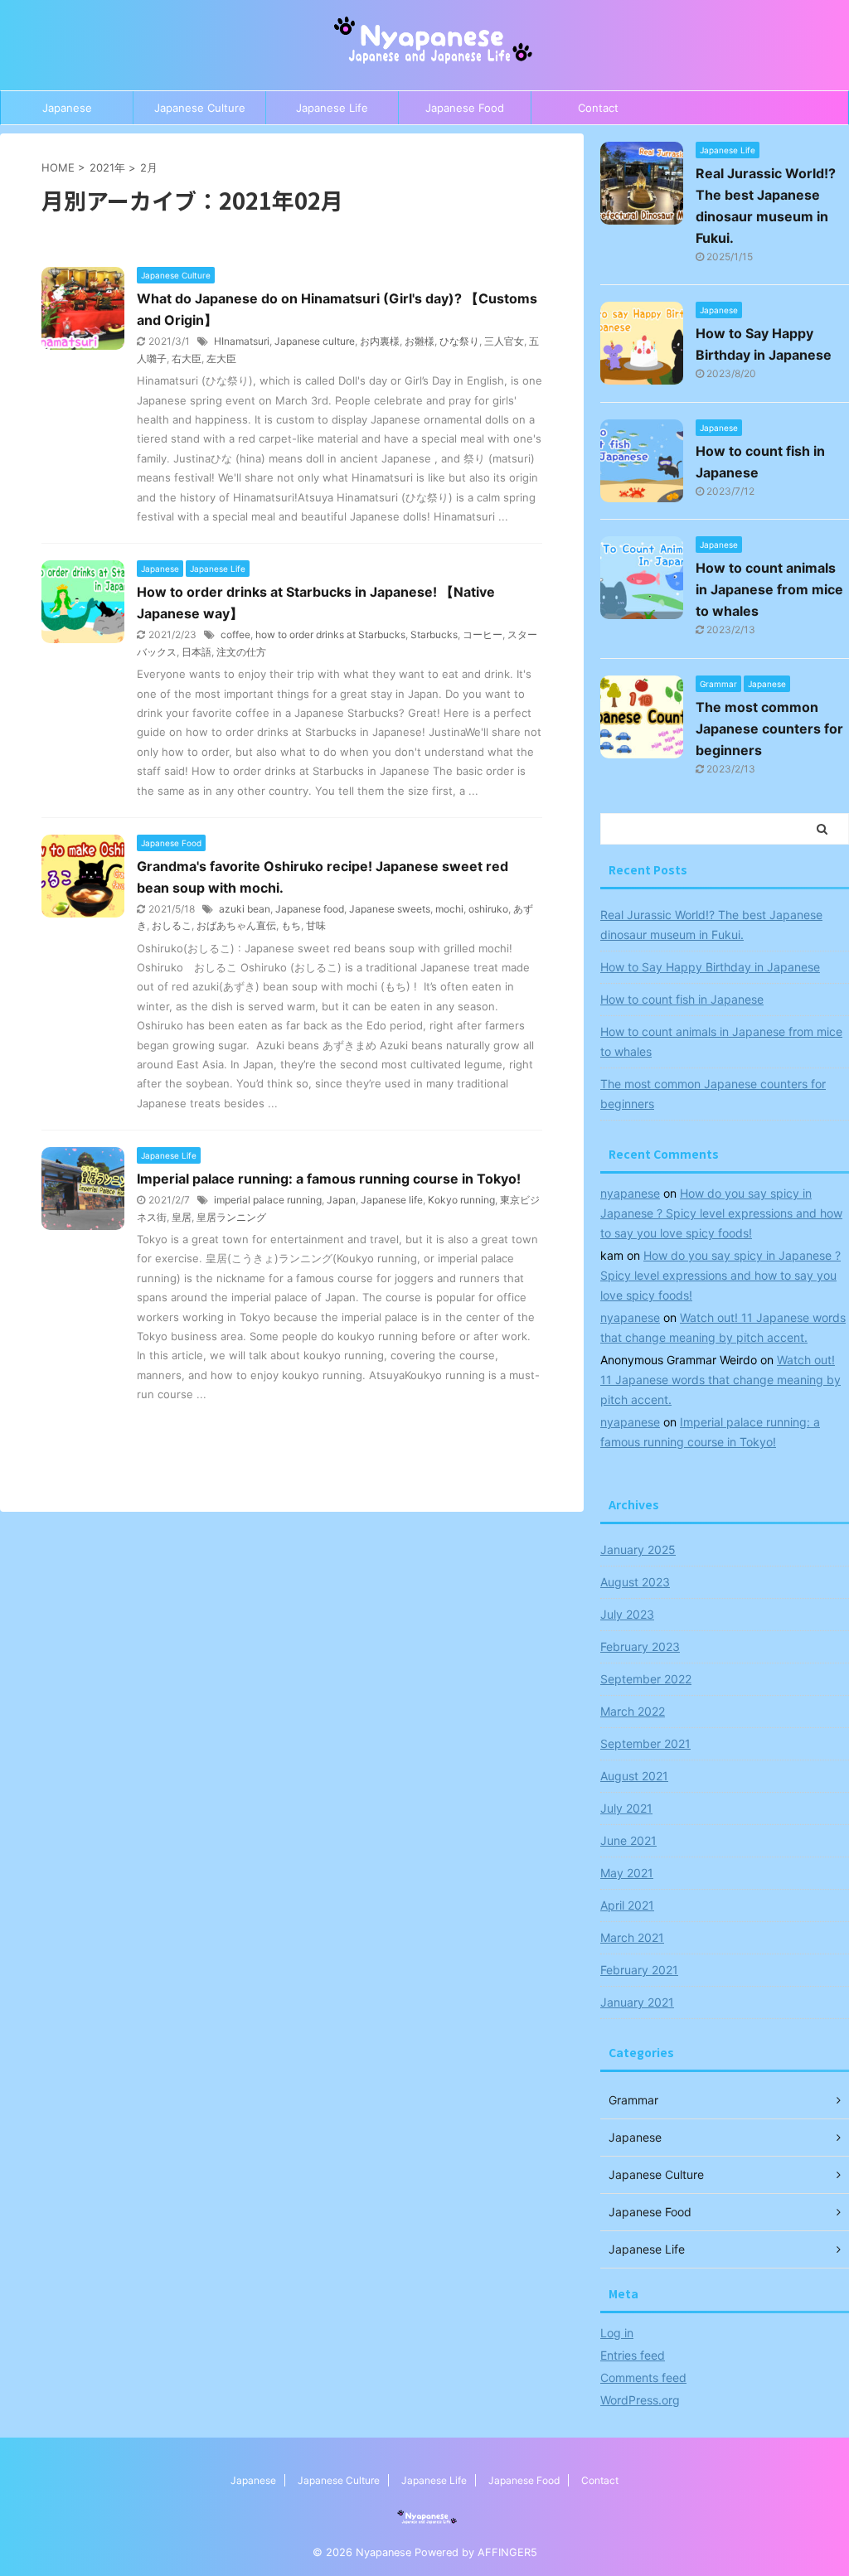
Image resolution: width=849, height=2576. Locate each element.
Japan (341, 1200)
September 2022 (646, 1679)
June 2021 (628, 1840)
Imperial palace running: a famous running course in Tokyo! (329, 1179)
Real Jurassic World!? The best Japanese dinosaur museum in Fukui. (711, 925)
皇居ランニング (231, 1217)
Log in (617, 2333)
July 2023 (627, 1614)
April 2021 (627, 1905)
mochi (449, 909)
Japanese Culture (200, 108)
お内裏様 (380, 341)
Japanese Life (332, 108)
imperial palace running (268, 1200)
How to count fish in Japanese (682, 999)
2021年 (107, 167)
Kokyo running (461, 1200)
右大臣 (187, 358)
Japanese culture (315, 341)
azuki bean (245, 909)
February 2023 (640, 1646)
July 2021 (626, 1808)
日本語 (196, 652)
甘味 (316, 925)
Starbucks (434, 634)
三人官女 (504, 341)
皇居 (182, 1217)
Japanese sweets (390, 909)
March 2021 (632, 1937)
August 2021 (634, 1776)
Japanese (67, 108)
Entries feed (633, 2355)
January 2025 (638, 1549)
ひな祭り (459, 341)
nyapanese (630, 1193)
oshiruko (488, 909)
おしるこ (172, 925)
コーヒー (483, 634)
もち (291, 925)
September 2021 (645, 1743)
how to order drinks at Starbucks (330, 634)
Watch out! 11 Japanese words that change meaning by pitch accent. (720, 1380)
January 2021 (637, 2002)
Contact (598, 108)
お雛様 (420, 341)
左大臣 (221, 358)
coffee (235, 634)
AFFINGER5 (507, 2552)
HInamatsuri (242, 341)
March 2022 (633, 1711)
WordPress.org (640, 2400)
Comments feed (643, 2377)
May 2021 (627, 1873)
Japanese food (310, 909)
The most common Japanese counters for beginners (769, 729)
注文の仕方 (241, 652)
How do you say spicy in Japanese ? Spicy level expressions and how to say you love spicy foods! (721, 1213)
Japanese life (392, 1200)
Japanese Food (465, 108)
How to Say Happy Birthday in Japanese (710, 967)
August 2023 (635, 1582)
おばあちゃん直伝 (236, 925)
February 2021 (639, 1970)
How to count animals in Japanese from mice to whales (769, 589)
